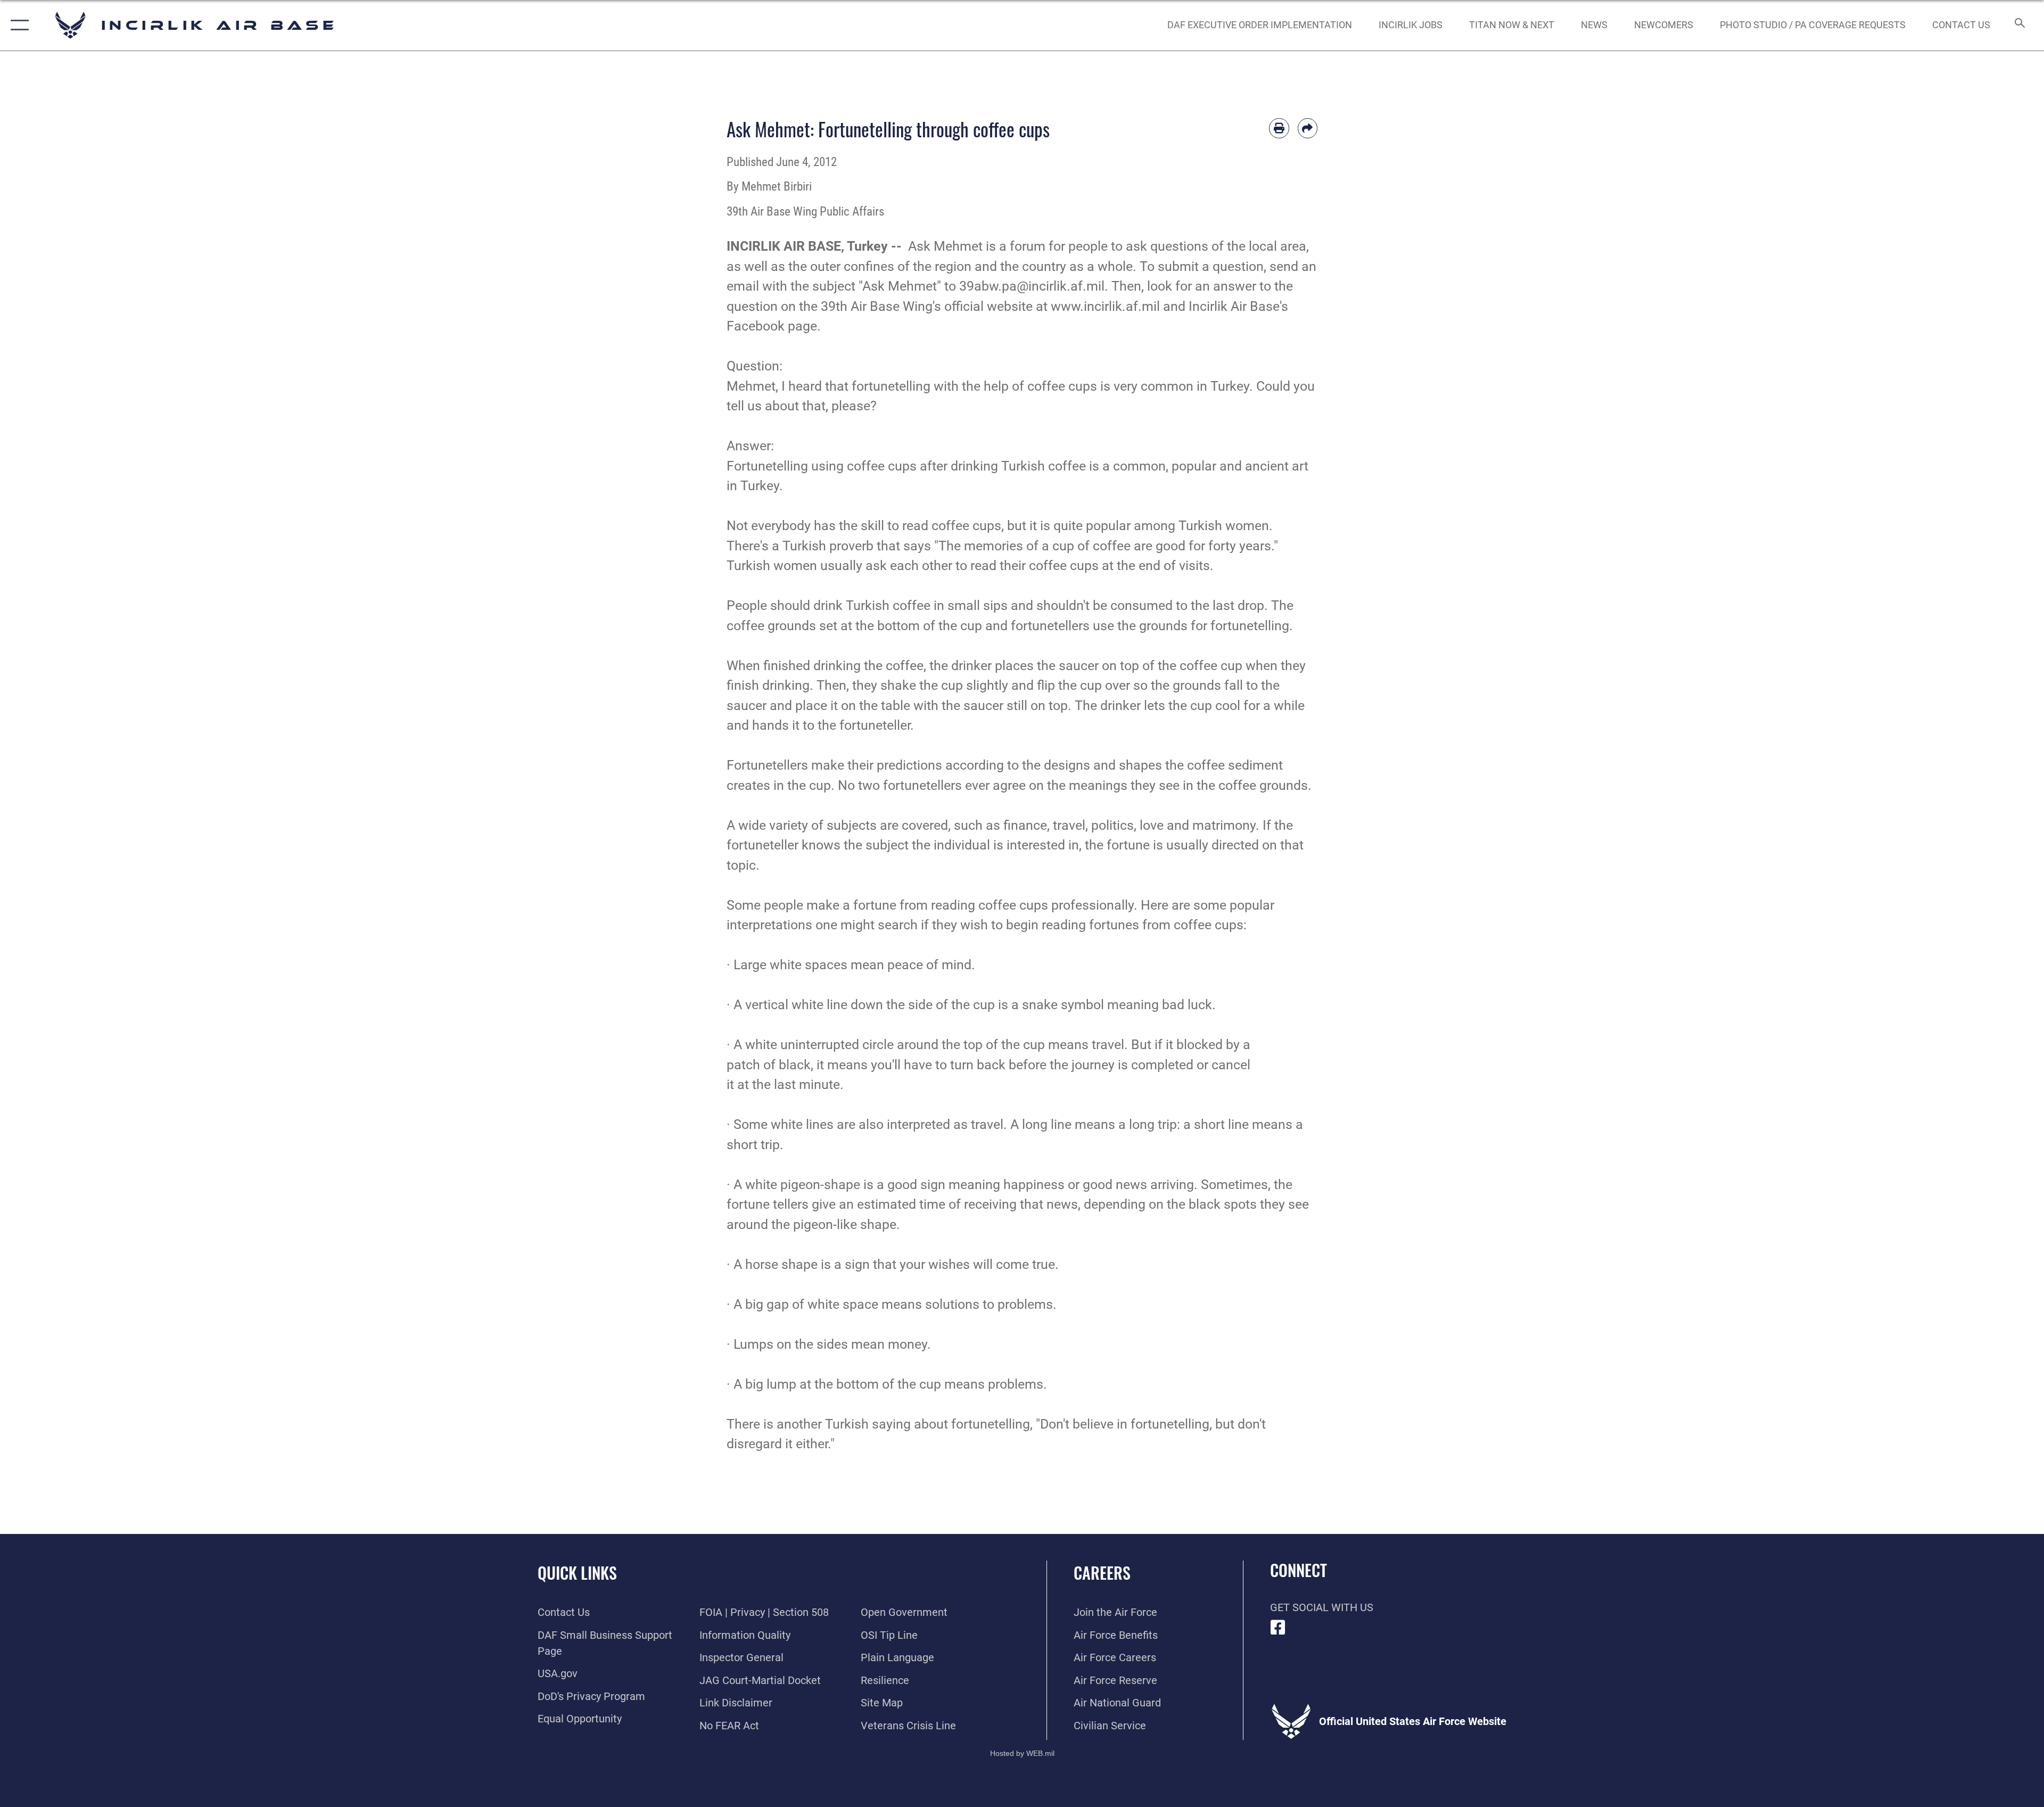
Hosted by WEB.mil (1022, 1753)
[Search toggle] (2019, 25)
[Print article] (1279, 128)
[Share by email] (1308, 128)
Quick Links (577, 1573)
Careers (1102, 1573)
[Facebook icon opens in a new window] (1278, 1628)
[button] (17, 25)
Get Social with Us (1322, 1607)
